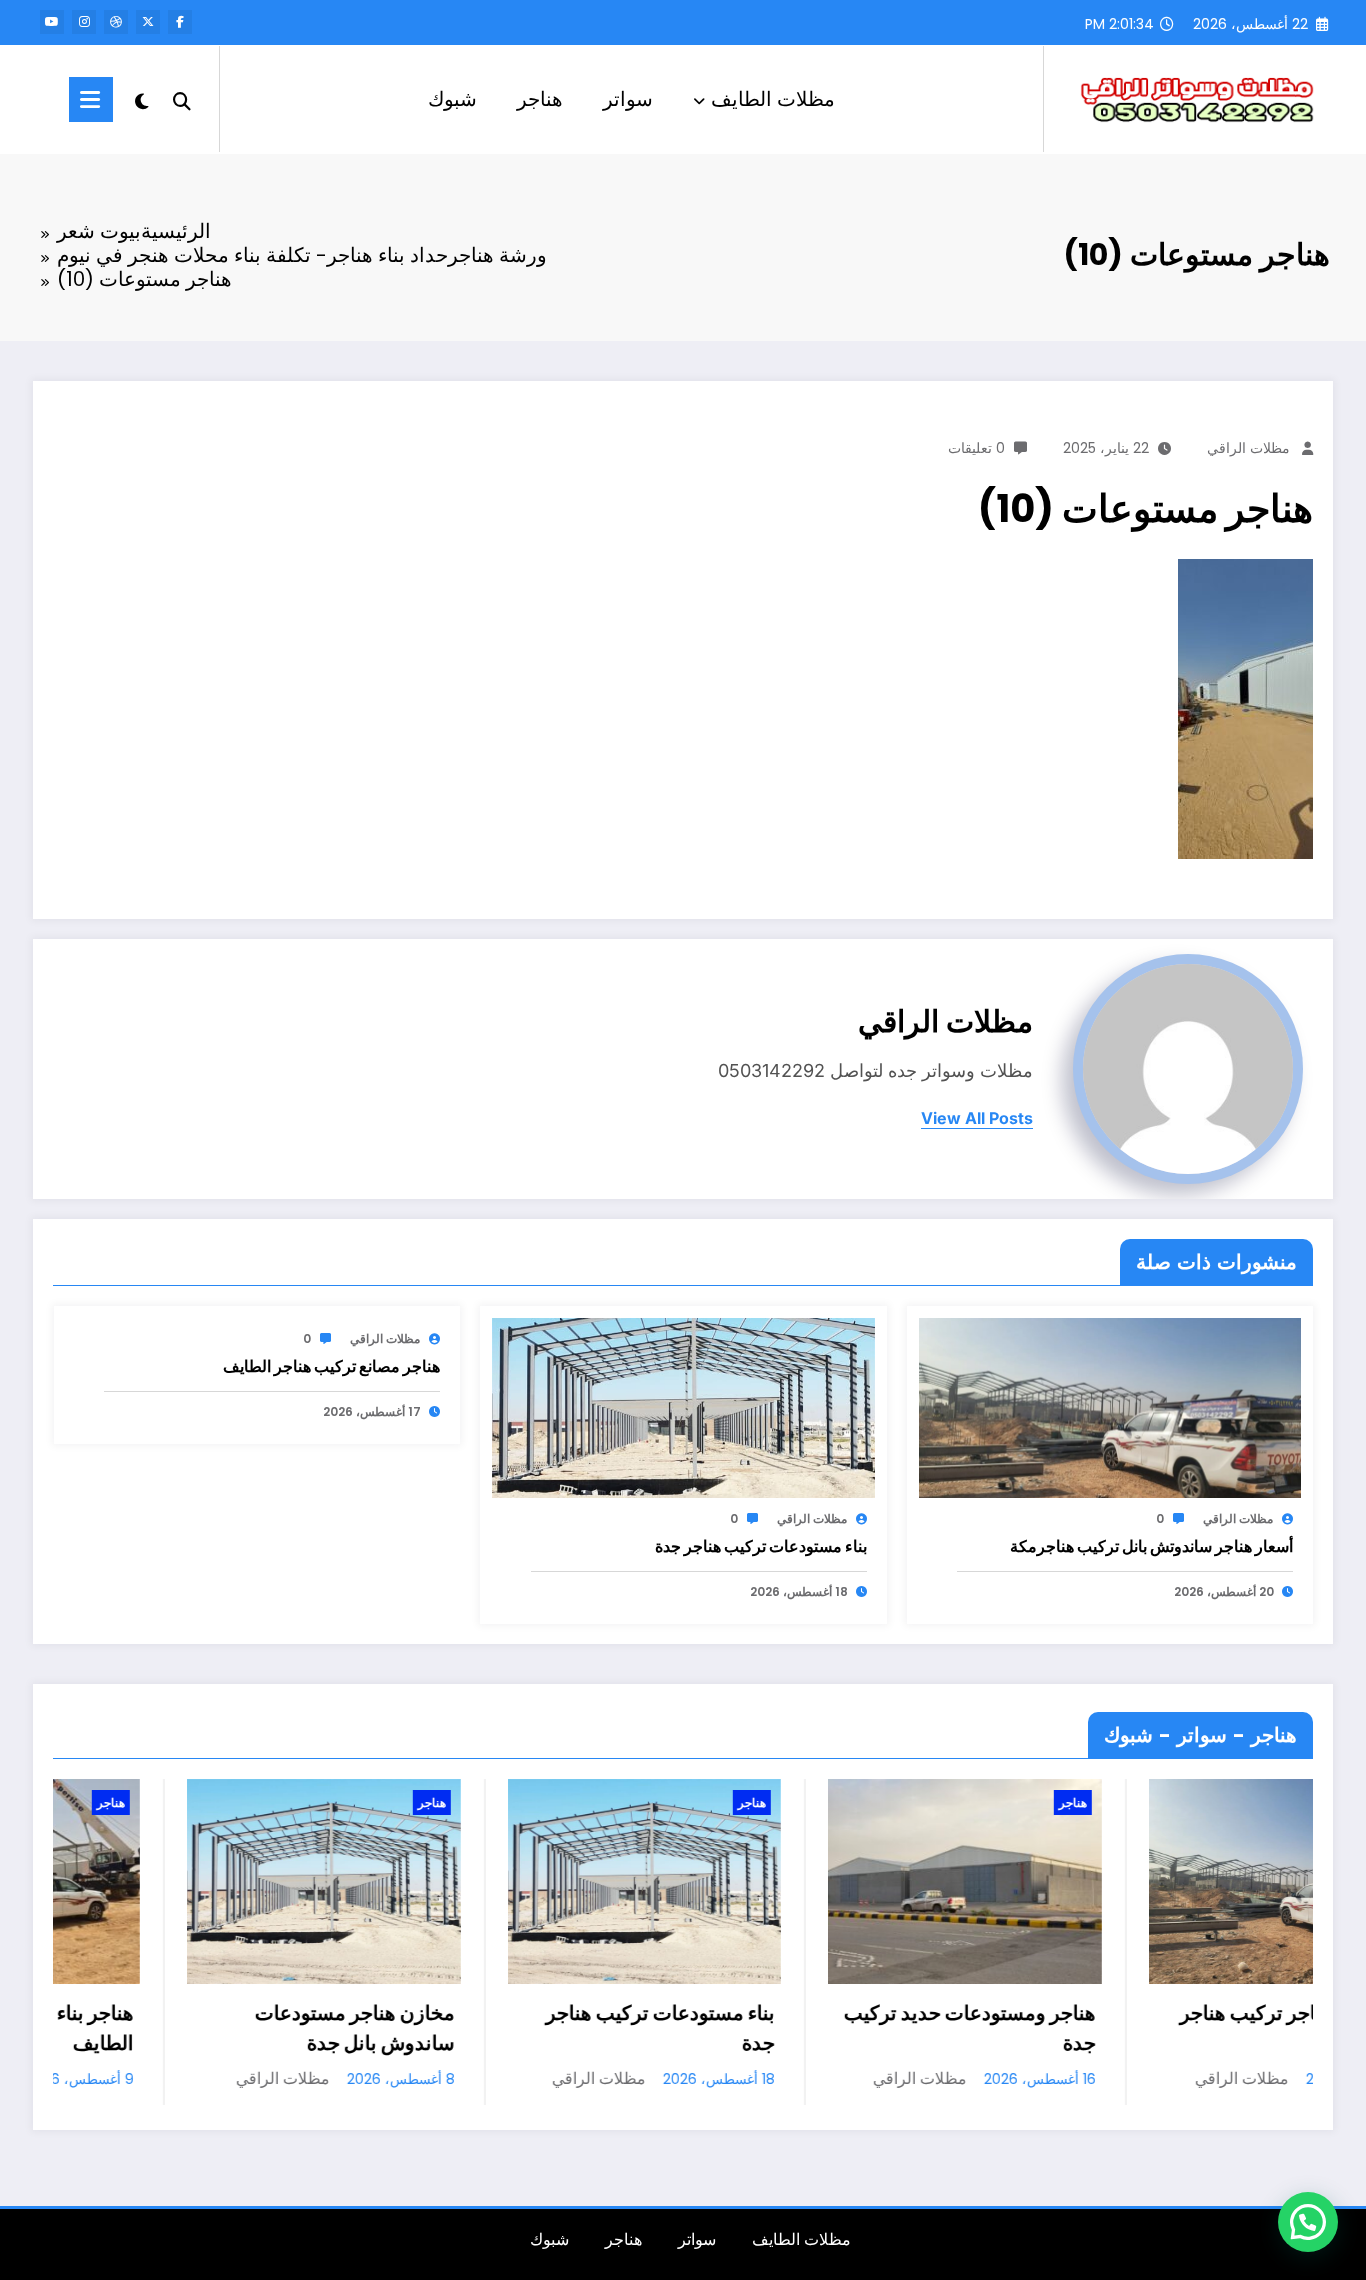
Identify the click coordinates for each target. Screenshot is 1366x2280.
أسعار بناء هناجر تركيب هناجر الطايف (1189, 2028)
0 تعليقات (976, 448)
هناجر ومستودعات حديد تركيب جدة (861, 2028)
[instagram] (84, 22)
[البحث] (182, 99)
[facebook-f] (180, 22)
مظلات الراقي (1248, 448)
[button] (1308, 2222)
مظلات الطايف (773, 99)
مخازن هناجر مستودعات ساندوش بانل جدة (246, 2028)
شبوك (452, 99)
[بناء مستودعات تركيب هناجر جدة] (683, 1407)
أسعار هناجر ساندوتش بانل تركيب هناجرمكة (1151, 1546)
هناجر (540, 99)
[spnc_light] (142, 99)
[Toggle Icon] (91, 99)
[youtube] (52, 22)
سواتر (628, 99)
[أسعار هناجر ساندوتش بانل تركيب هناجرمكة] (1110, 1407)
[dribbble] (116, 22)
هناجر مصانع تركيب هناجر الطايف (331, 1366)
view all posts (977, 1118)
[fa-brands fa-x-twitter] (148, 22)
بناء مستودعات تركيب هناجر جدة (761, 1546)
